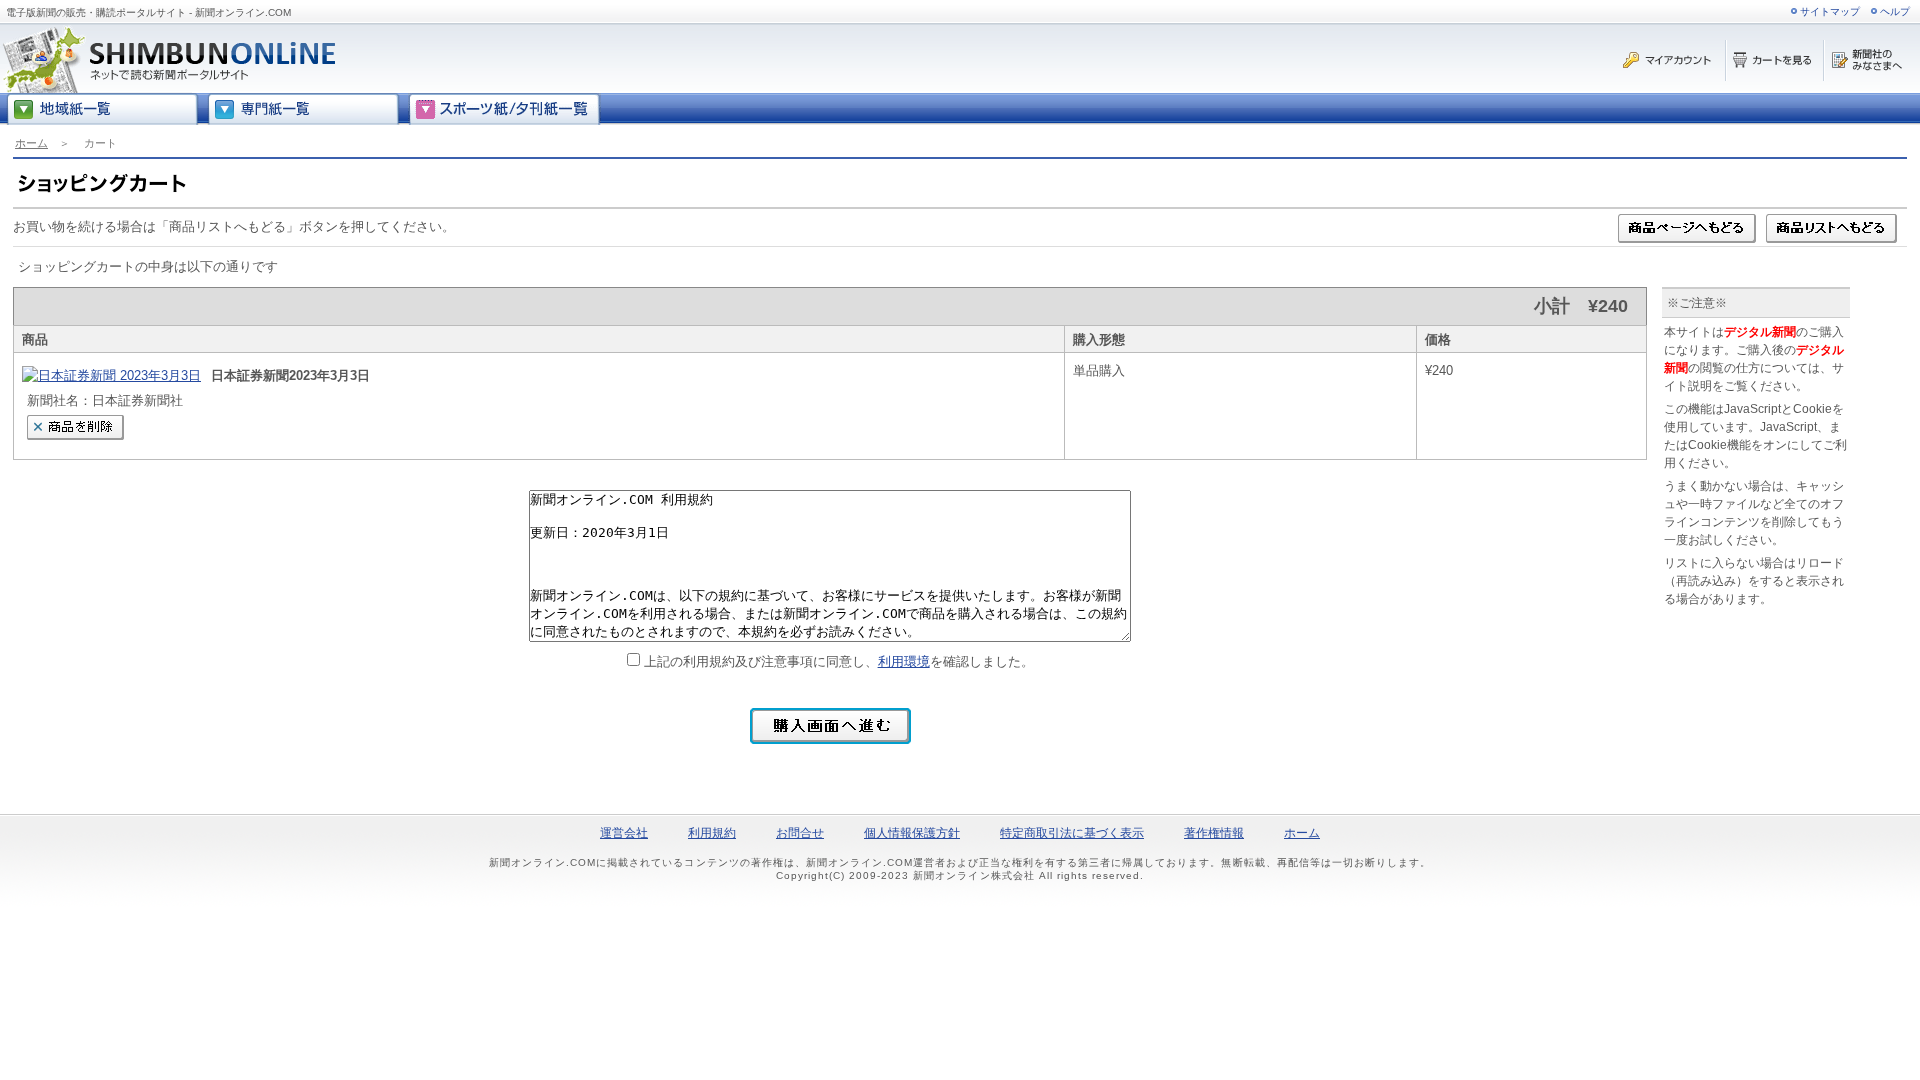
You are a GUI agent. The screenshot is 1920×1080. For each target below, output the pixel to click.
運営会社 (624, 833)
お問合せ (800, 833)
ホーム (31, 143)
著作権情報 (1214, 833)
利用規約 (712, 833)
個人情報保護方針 (912, 833)
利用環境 (904, 661)
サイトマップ (1830, 11)
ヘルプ (1895, 11)
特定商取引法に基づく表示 (1072, 833)
